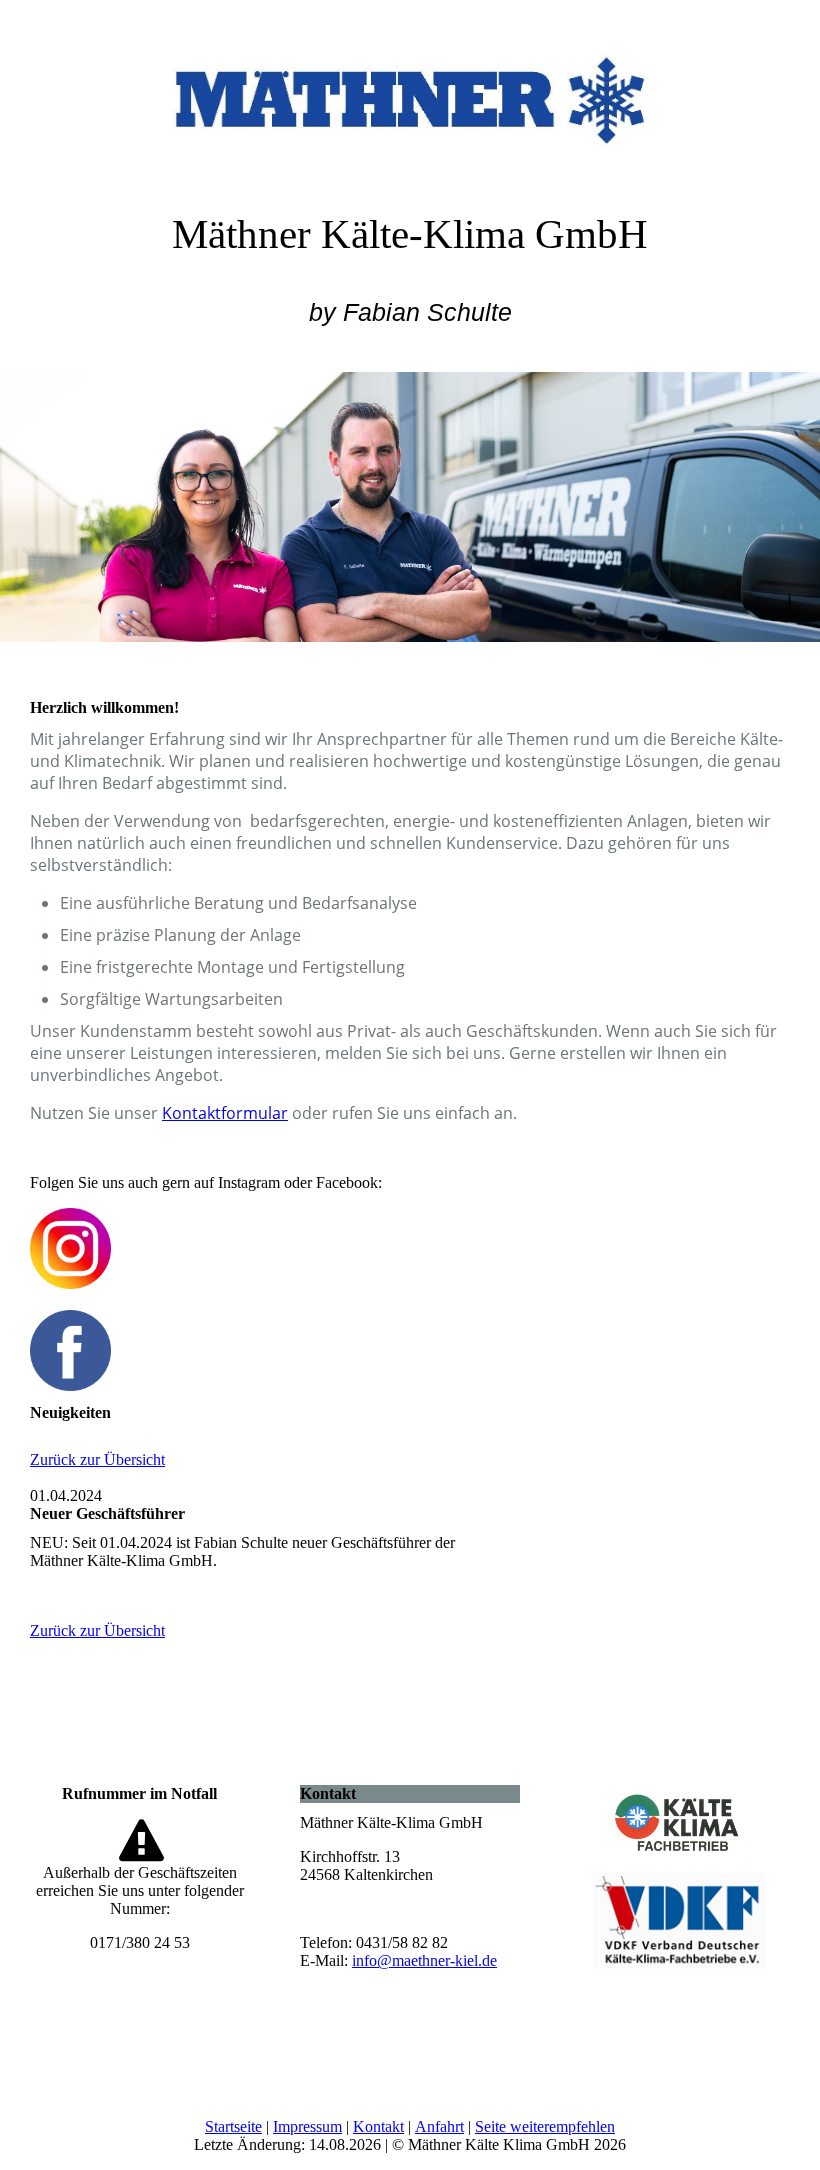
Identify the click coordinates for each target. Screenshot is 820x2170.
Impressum (307, 2126)
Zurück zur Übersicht (97, 1459)
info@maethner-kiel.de (424, 1960)
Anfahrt (439, 2126)
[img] (410, 95)
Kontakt (378, 2126)
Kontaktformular (225, 1113)
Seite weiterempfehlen (545, 2126)
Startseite (233, 2126)
